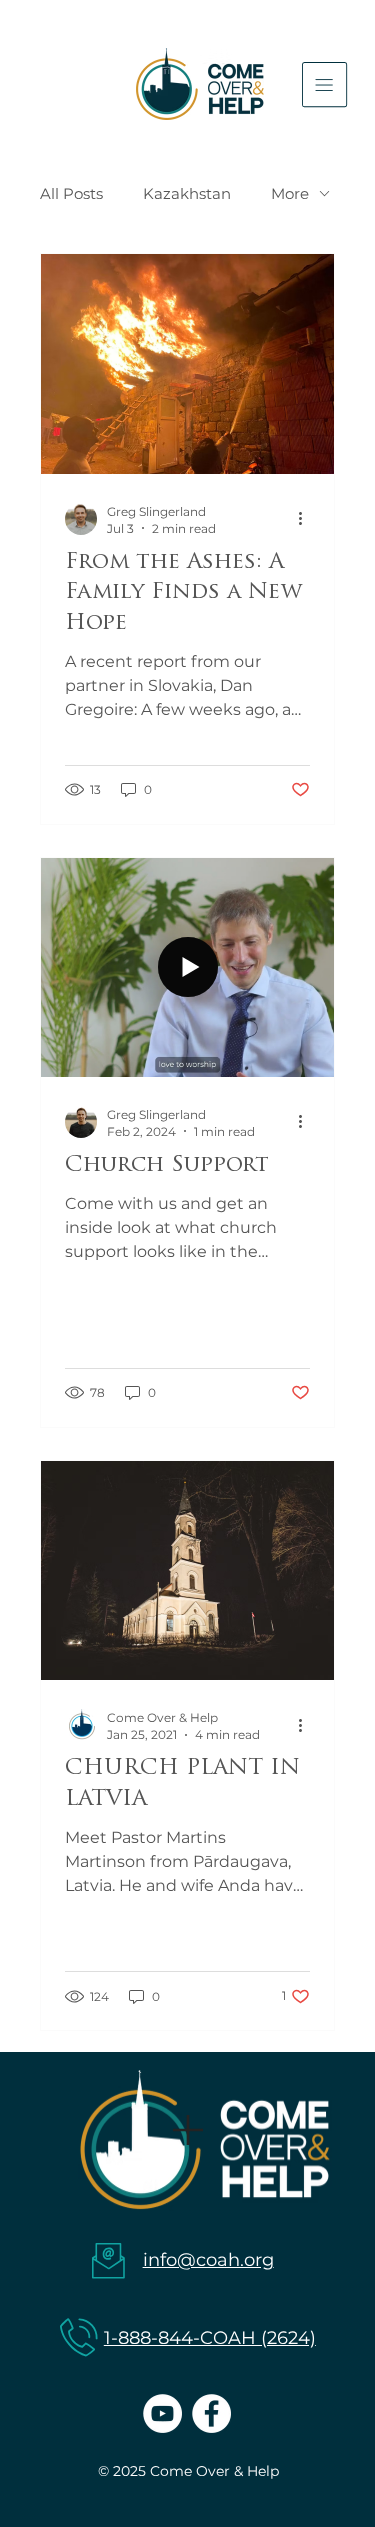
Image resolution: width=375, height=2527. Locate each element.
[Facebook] (211, 2413)
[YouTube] (162, 2413)
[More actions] (307, 519)
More (290, 193)
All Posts (71, 193)
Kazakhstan (187, 193)
